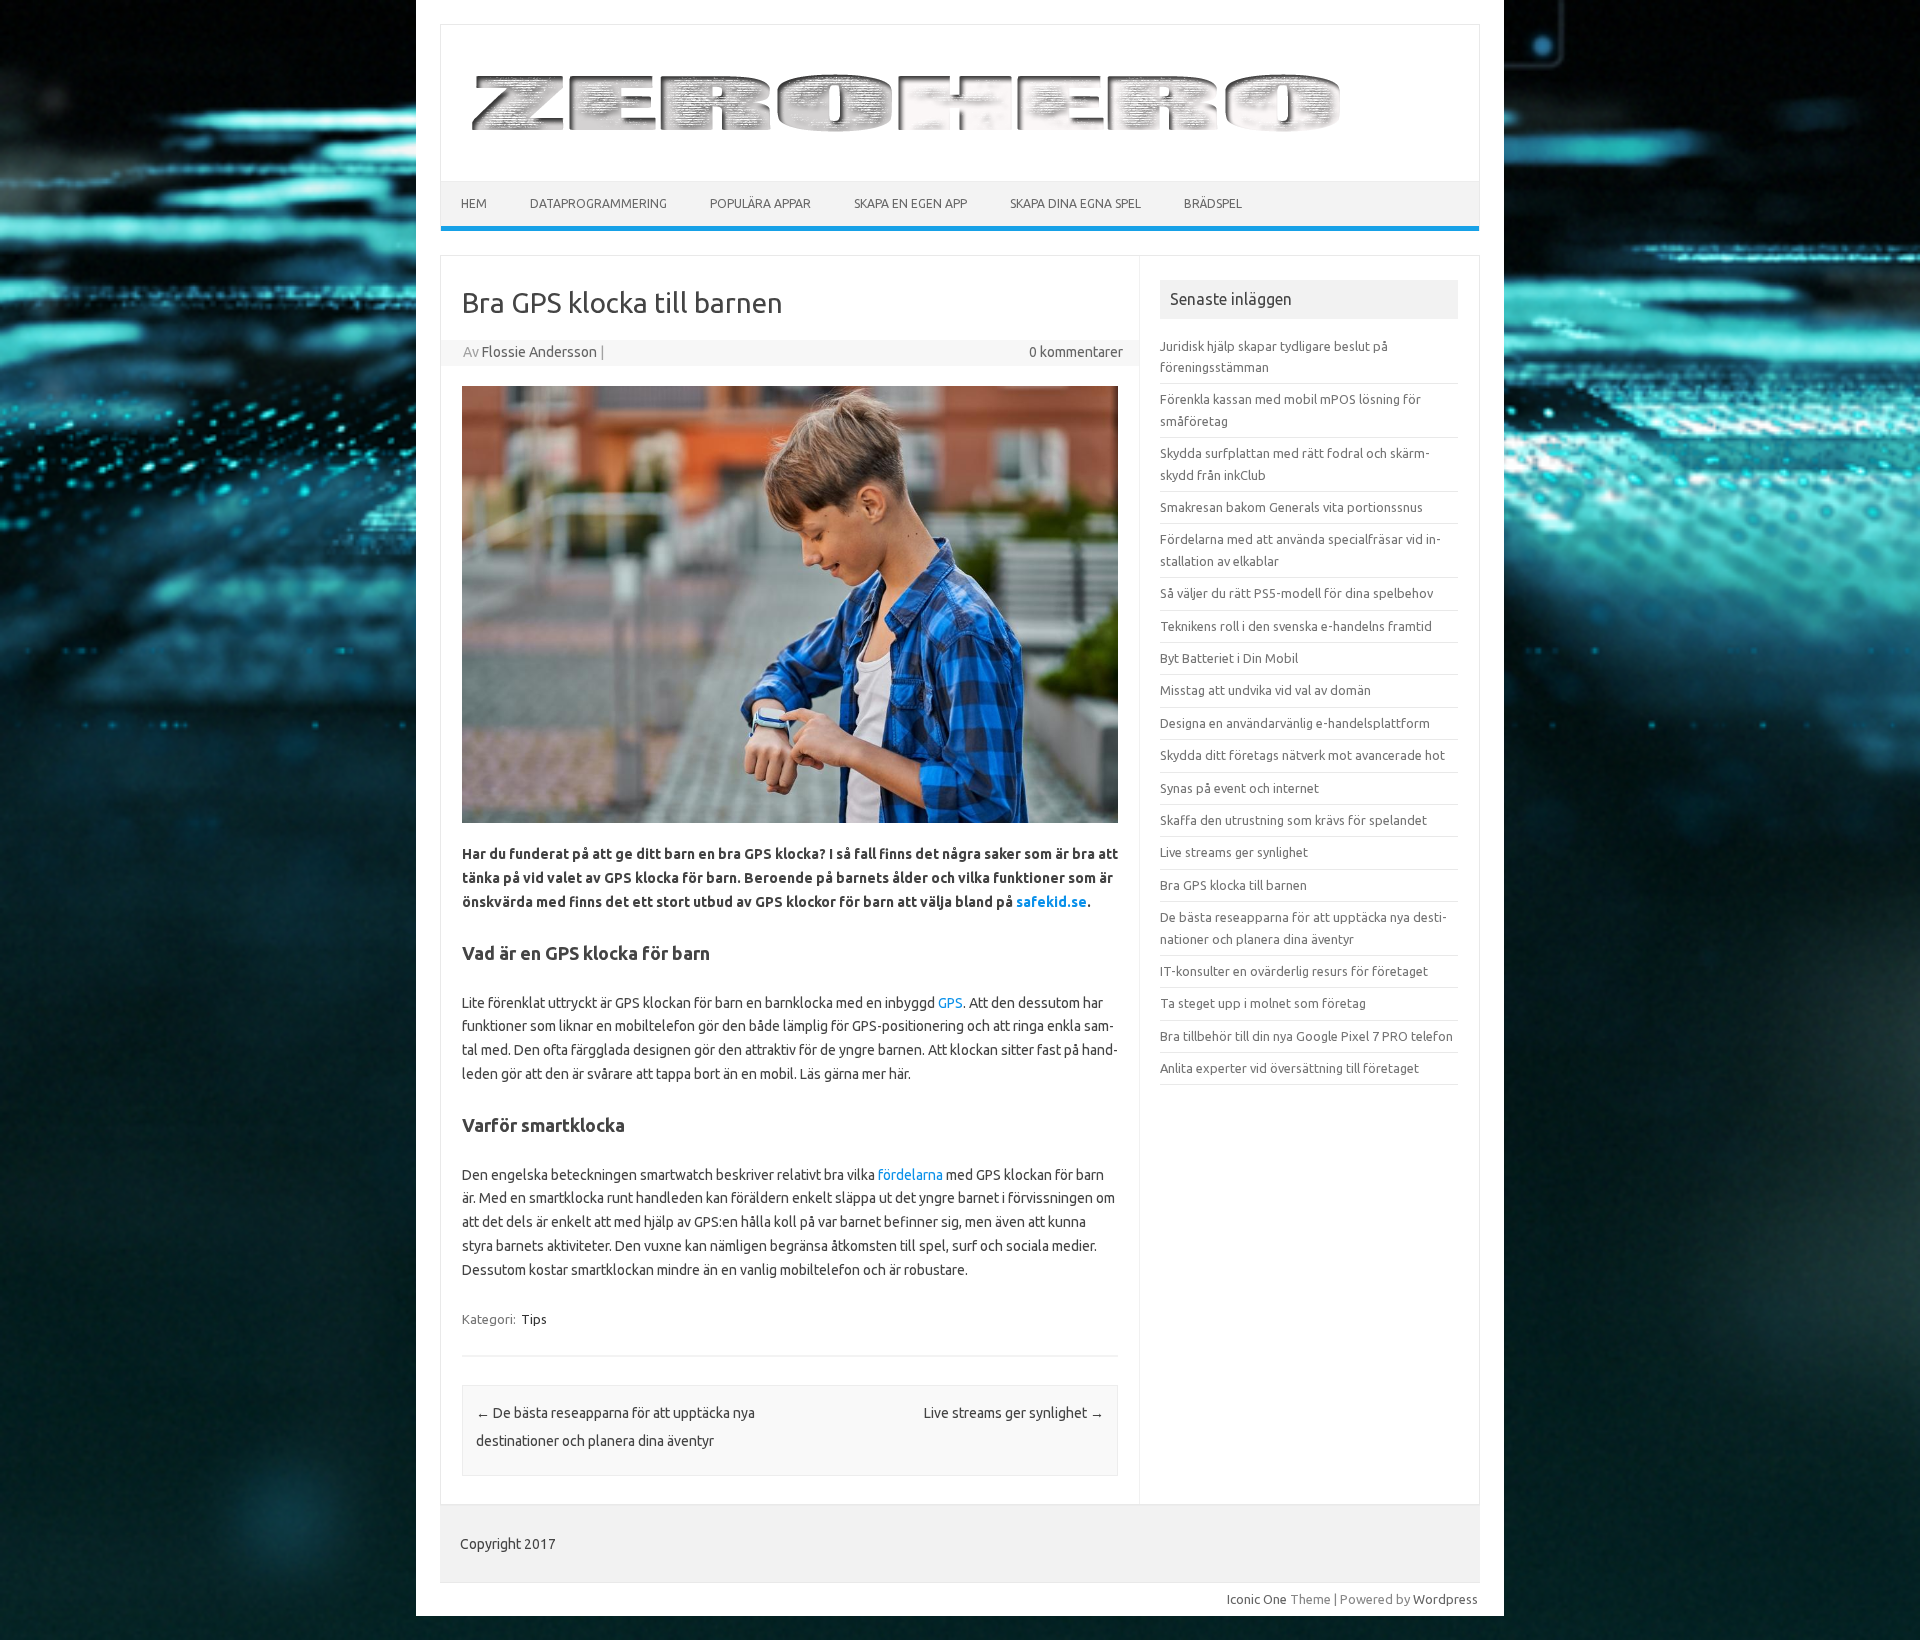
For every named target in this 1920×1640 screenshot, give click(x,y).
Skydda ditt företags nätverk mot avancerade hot (1302, 755)
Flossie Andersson (539, 352)
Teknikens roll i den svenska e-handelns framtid (1296, 626)
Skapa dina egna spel (1075, 203)
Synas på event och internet (1239, 788)
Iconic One (1257, 1599)
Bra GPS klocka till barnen (1233, 885)
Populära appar (760, 203)
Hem (474, 203)
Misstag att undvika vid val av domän (1265, 690)
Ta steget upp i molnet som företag (1263, 1003)
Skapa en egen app (910, 203)
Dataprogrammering (598, 203)
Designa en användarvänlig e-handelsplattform (1295, 723)
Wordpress (1445, 1599)
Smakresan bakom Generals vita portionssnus (1291, 507)
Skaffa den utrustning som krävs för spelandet (1293, 820)
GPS (950, 1003)
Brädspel (1213, 203)
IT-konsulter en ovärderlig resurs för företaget (1294, 971)
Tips (534, 1319)
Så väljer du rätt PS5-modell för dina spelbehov (1296, 593)
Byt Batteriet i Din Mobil (1229, 658)
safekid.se (1051, 902)
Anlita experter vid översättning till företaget (1289, 1068)
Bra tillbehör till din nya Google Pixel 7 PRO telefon (1306, 1036)
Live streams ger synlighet (1014, 1413)
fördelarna (910, 1175)
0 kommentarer (1076, 352)
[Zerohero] (908, 147)
